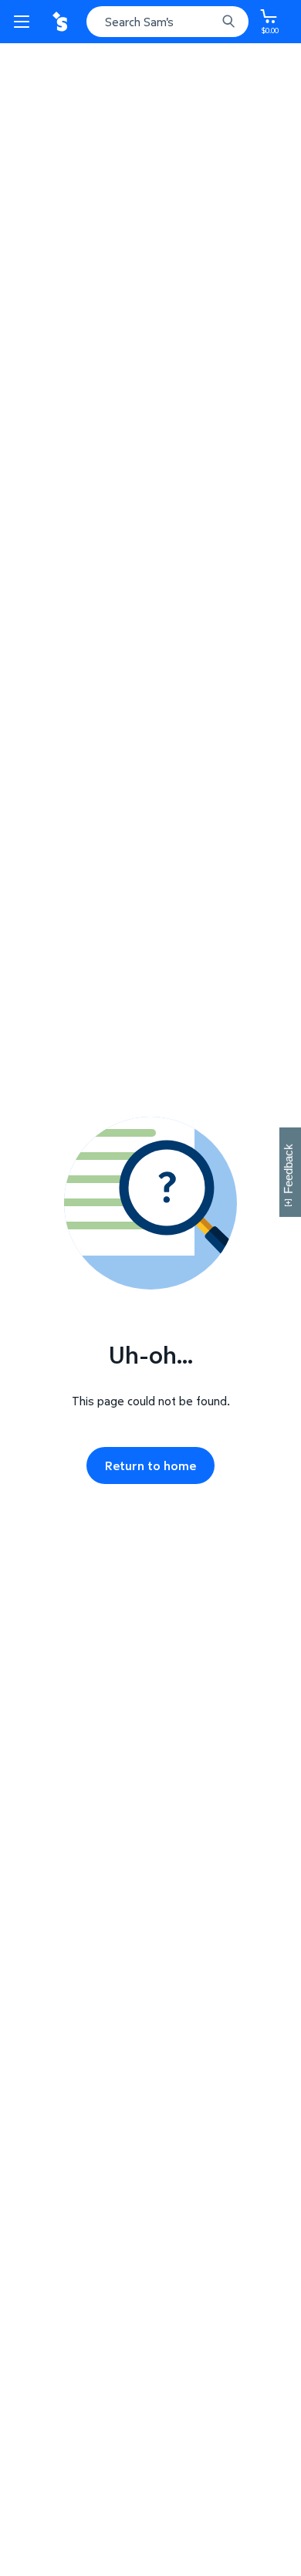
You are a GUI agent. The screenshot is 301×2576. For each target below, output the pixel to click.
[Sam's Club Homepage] (62, 22)
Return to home (150, 1465)
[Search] (228, 22)
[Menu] (25, 22)
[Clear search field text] (208, 22)
